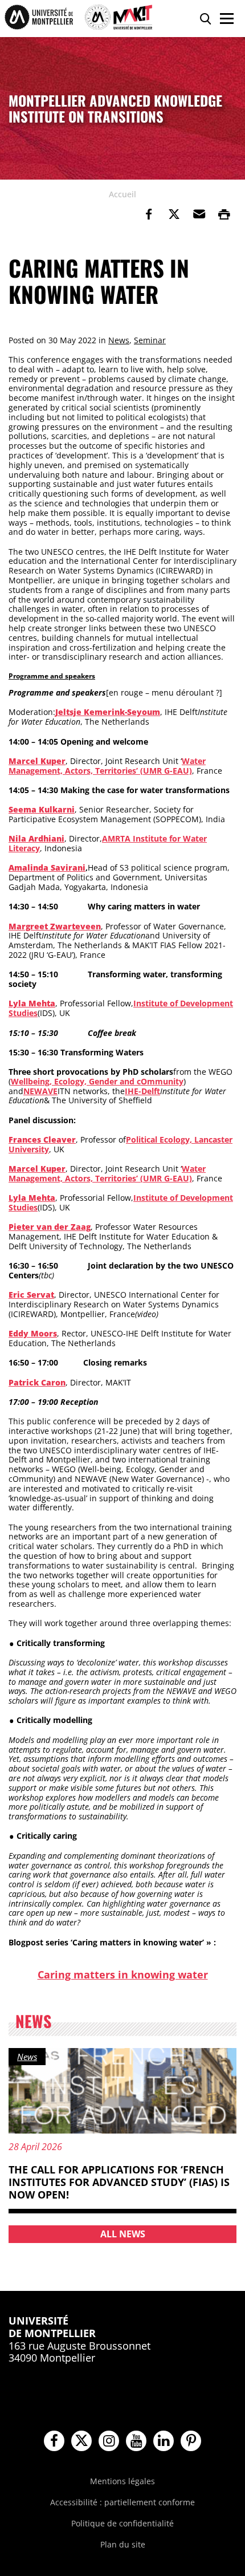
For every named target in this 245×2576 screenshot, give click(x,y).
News (119, 340)
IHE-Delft (142, 1091)
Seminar (150, 340)
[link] (149, 214)
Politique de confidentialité (122, 2523)
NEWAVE (40, 1091)
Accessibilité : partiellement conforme (122, 2502)
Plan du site (123, 2544)
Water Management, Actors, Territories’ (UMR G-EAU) (107, 766)
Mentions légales (122, 2481)
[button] (199, 214)
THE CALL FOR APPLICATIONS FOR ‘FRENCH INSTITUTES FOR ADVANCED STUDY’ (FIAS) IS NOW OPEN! (119, 2182)
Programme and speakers (52, 676)
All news (123, 2234)
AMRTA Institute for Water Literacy (108, 843)
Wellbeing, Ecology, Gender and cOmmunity (97, 1081)
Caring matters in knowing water (123, 1974)
